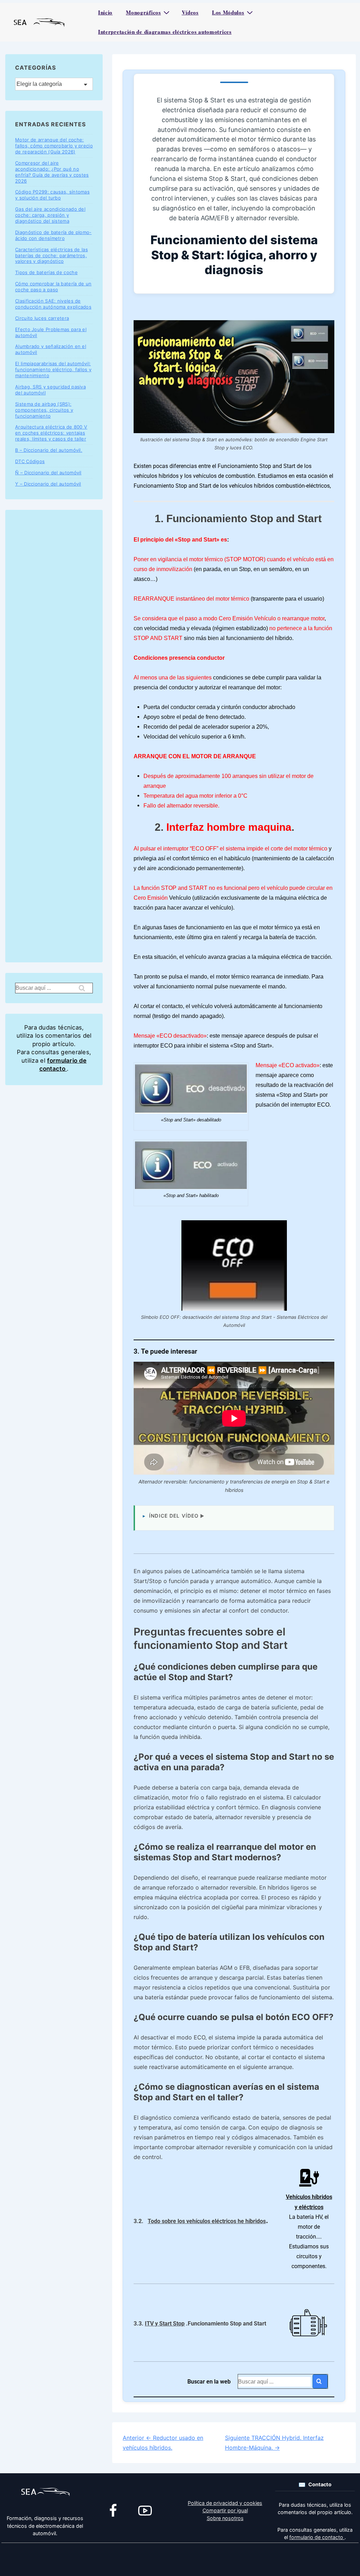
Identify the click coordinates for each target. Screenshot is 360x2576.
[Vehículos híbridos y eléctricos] (309, 2178)
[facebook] (113, 2511)
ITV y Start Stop (165, 2324)
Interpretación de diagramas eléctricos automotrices (165, 32)
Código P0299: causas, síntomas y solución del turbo (52, 195)
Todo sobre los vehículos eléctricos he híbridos (207, 2221)
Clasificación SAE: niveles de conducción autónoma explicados (53, 304)
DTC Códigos (30, 461)
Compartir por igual (225, 2510)
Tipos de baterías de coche (46, 272)
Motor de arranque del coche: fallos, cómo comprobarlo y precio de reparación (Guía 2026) (54, 146)
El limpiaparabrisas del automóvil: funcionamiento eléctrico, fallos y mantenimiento (53, 369)
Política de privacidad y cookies (225, 2503)
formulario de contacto (317, 2537)
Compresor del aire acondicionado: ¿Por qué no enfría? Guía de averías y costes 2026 (52, 172)
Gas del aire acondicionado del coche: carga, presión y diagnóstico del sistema (50, 215)
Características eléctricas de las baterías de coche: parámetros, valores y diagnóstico (52, 255)
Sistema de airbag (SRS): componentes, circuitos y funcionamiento (44, 410)
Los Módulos (228, 12)
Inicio (105, 12)
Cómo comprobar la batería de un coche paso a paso (53, 287)
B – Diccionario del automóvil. (49, 450)
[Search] (320, 2381)
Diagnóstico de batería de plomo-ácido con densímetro (53, 235)
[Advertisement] (54, 736)
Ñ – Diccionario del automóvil (48, 473)
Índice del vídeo (174, 1516)
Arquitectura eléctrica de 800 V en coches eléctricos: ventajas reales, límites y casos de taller (51, 433)
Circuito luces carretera (42, 318)
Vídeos (190, 12)
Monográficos (143, 12)
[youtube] (145, 2511)
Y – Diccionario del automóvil (48, 484)
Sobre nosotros (225, 2518)
